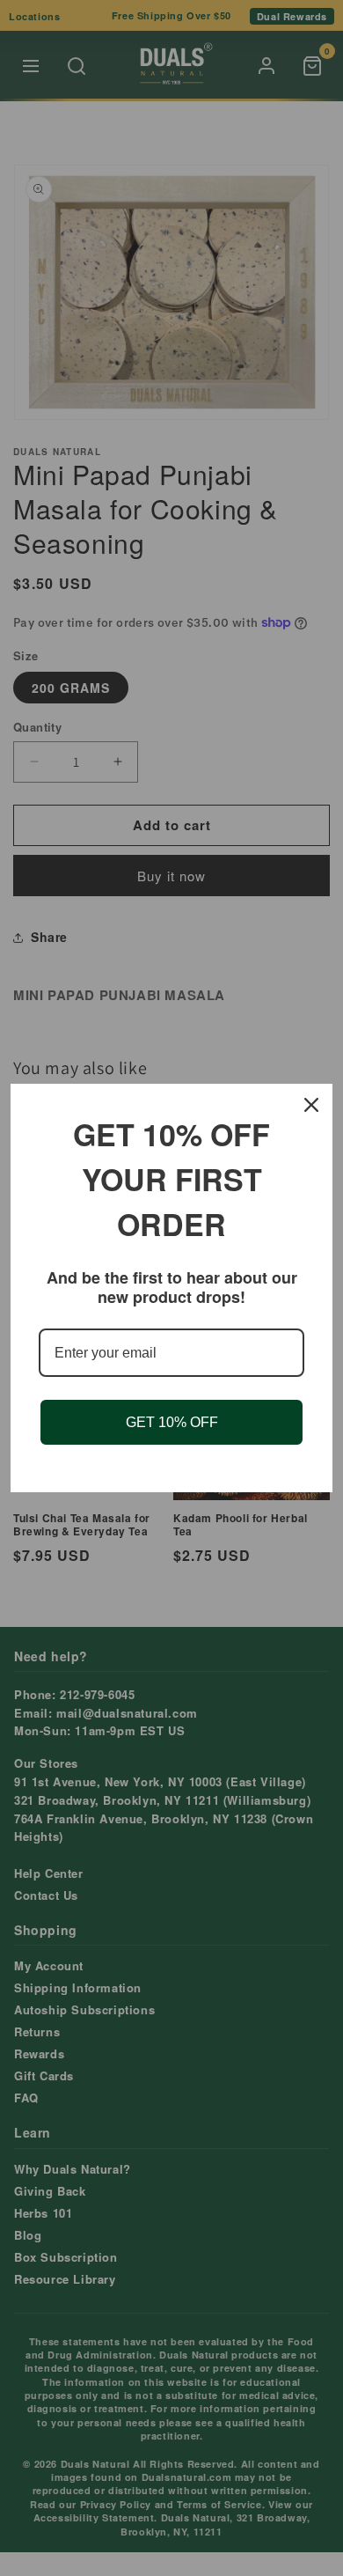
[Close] (311, 1105)
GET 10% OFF (172, 1422)
